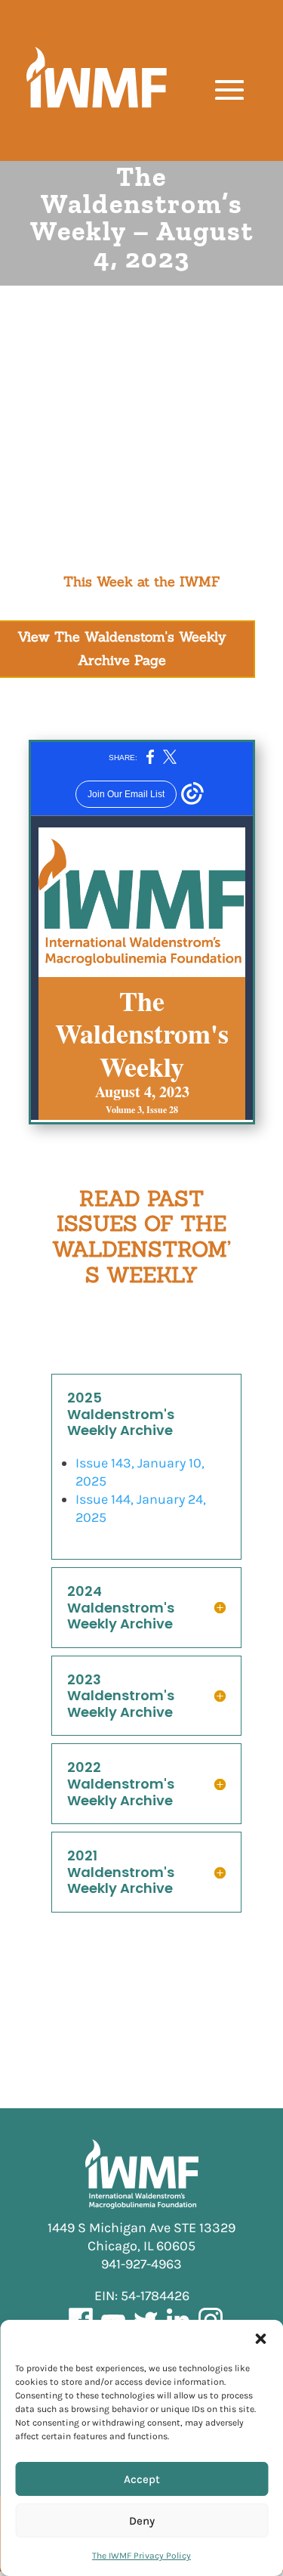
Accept (142, 2479)
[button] (260, 2339)
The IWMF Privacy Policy (141, 2556)
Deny (142, 2521)
